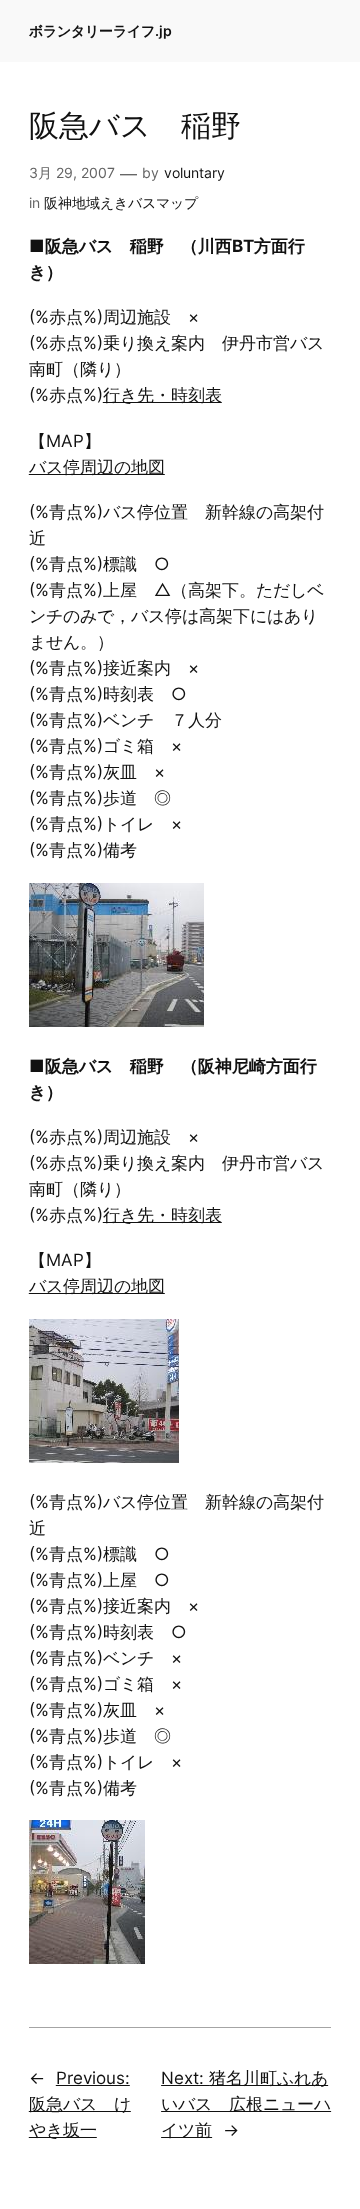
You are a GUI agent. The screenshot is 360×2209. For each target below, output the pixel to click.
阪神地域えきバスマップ (121, 202)
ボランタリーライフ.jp (100, 30)
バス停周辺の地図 (97, 467)
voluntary (194, 172)
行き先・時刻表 (162, 395)
